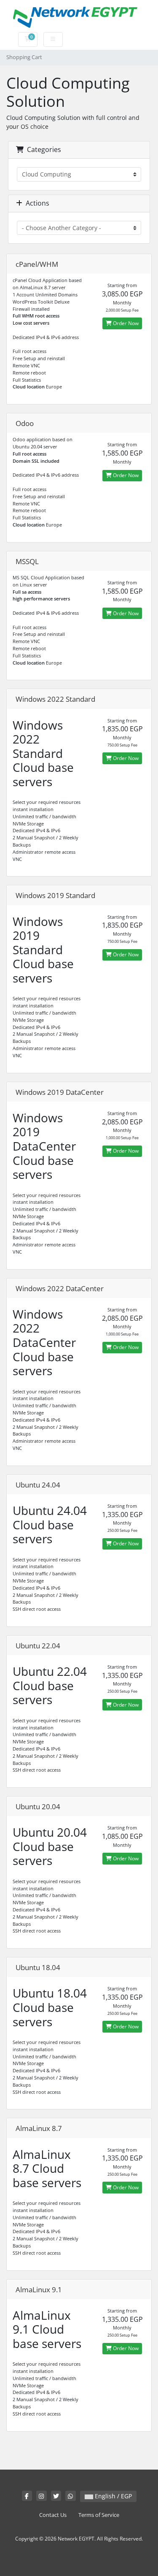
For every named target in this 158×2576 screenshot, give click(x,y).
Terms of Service (99, 2515)
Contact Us (53, 2515)
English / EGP (112, 2496)
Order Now (125, 323)
